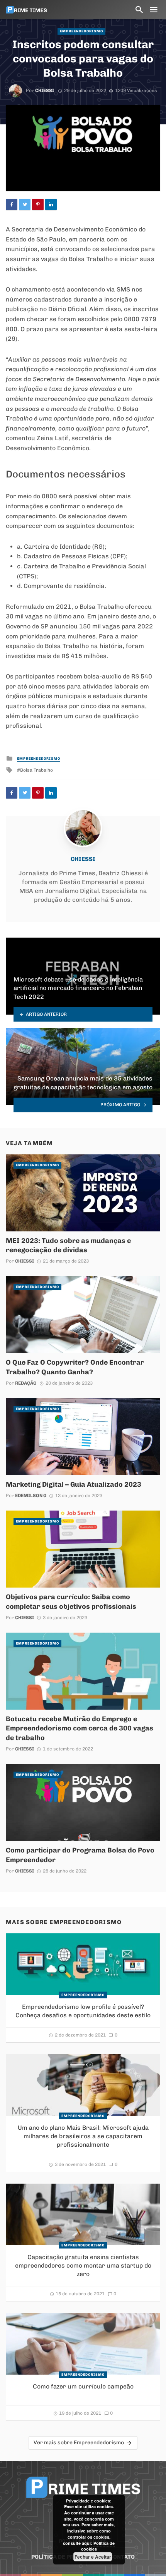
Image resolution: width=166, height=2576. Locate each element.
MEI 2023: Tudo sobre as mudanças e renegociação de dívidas (68, 1245)
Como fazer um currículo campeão (83, 2386)
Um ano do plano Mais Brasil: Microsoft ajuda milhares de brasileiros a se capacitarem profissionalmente (83, 2136)
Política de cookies (98, 2546)
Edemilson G (31, 1496)
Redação (26, 1383)
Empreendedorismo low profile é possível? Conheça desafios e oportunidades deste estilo (83, 2011)
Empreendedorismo (81, 31)
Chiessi (45, 90)
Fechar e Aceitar (93, 2557)
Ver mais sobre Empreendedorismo (79, 2443)
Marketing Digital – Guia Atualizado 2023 (74, 1484)
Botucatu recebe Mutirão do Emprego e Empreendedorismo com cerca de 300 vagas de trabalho (80, 1728)
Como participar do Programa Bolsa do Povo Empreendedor (80, 1855)
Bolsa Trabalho (36, 770)
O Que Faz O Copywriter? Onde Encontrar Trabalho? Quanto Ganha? (75, 1367)
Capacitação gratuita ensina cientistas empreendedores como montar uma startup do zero (83, 2265)
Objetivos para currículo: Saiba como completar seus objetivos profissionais (71, 1601)
